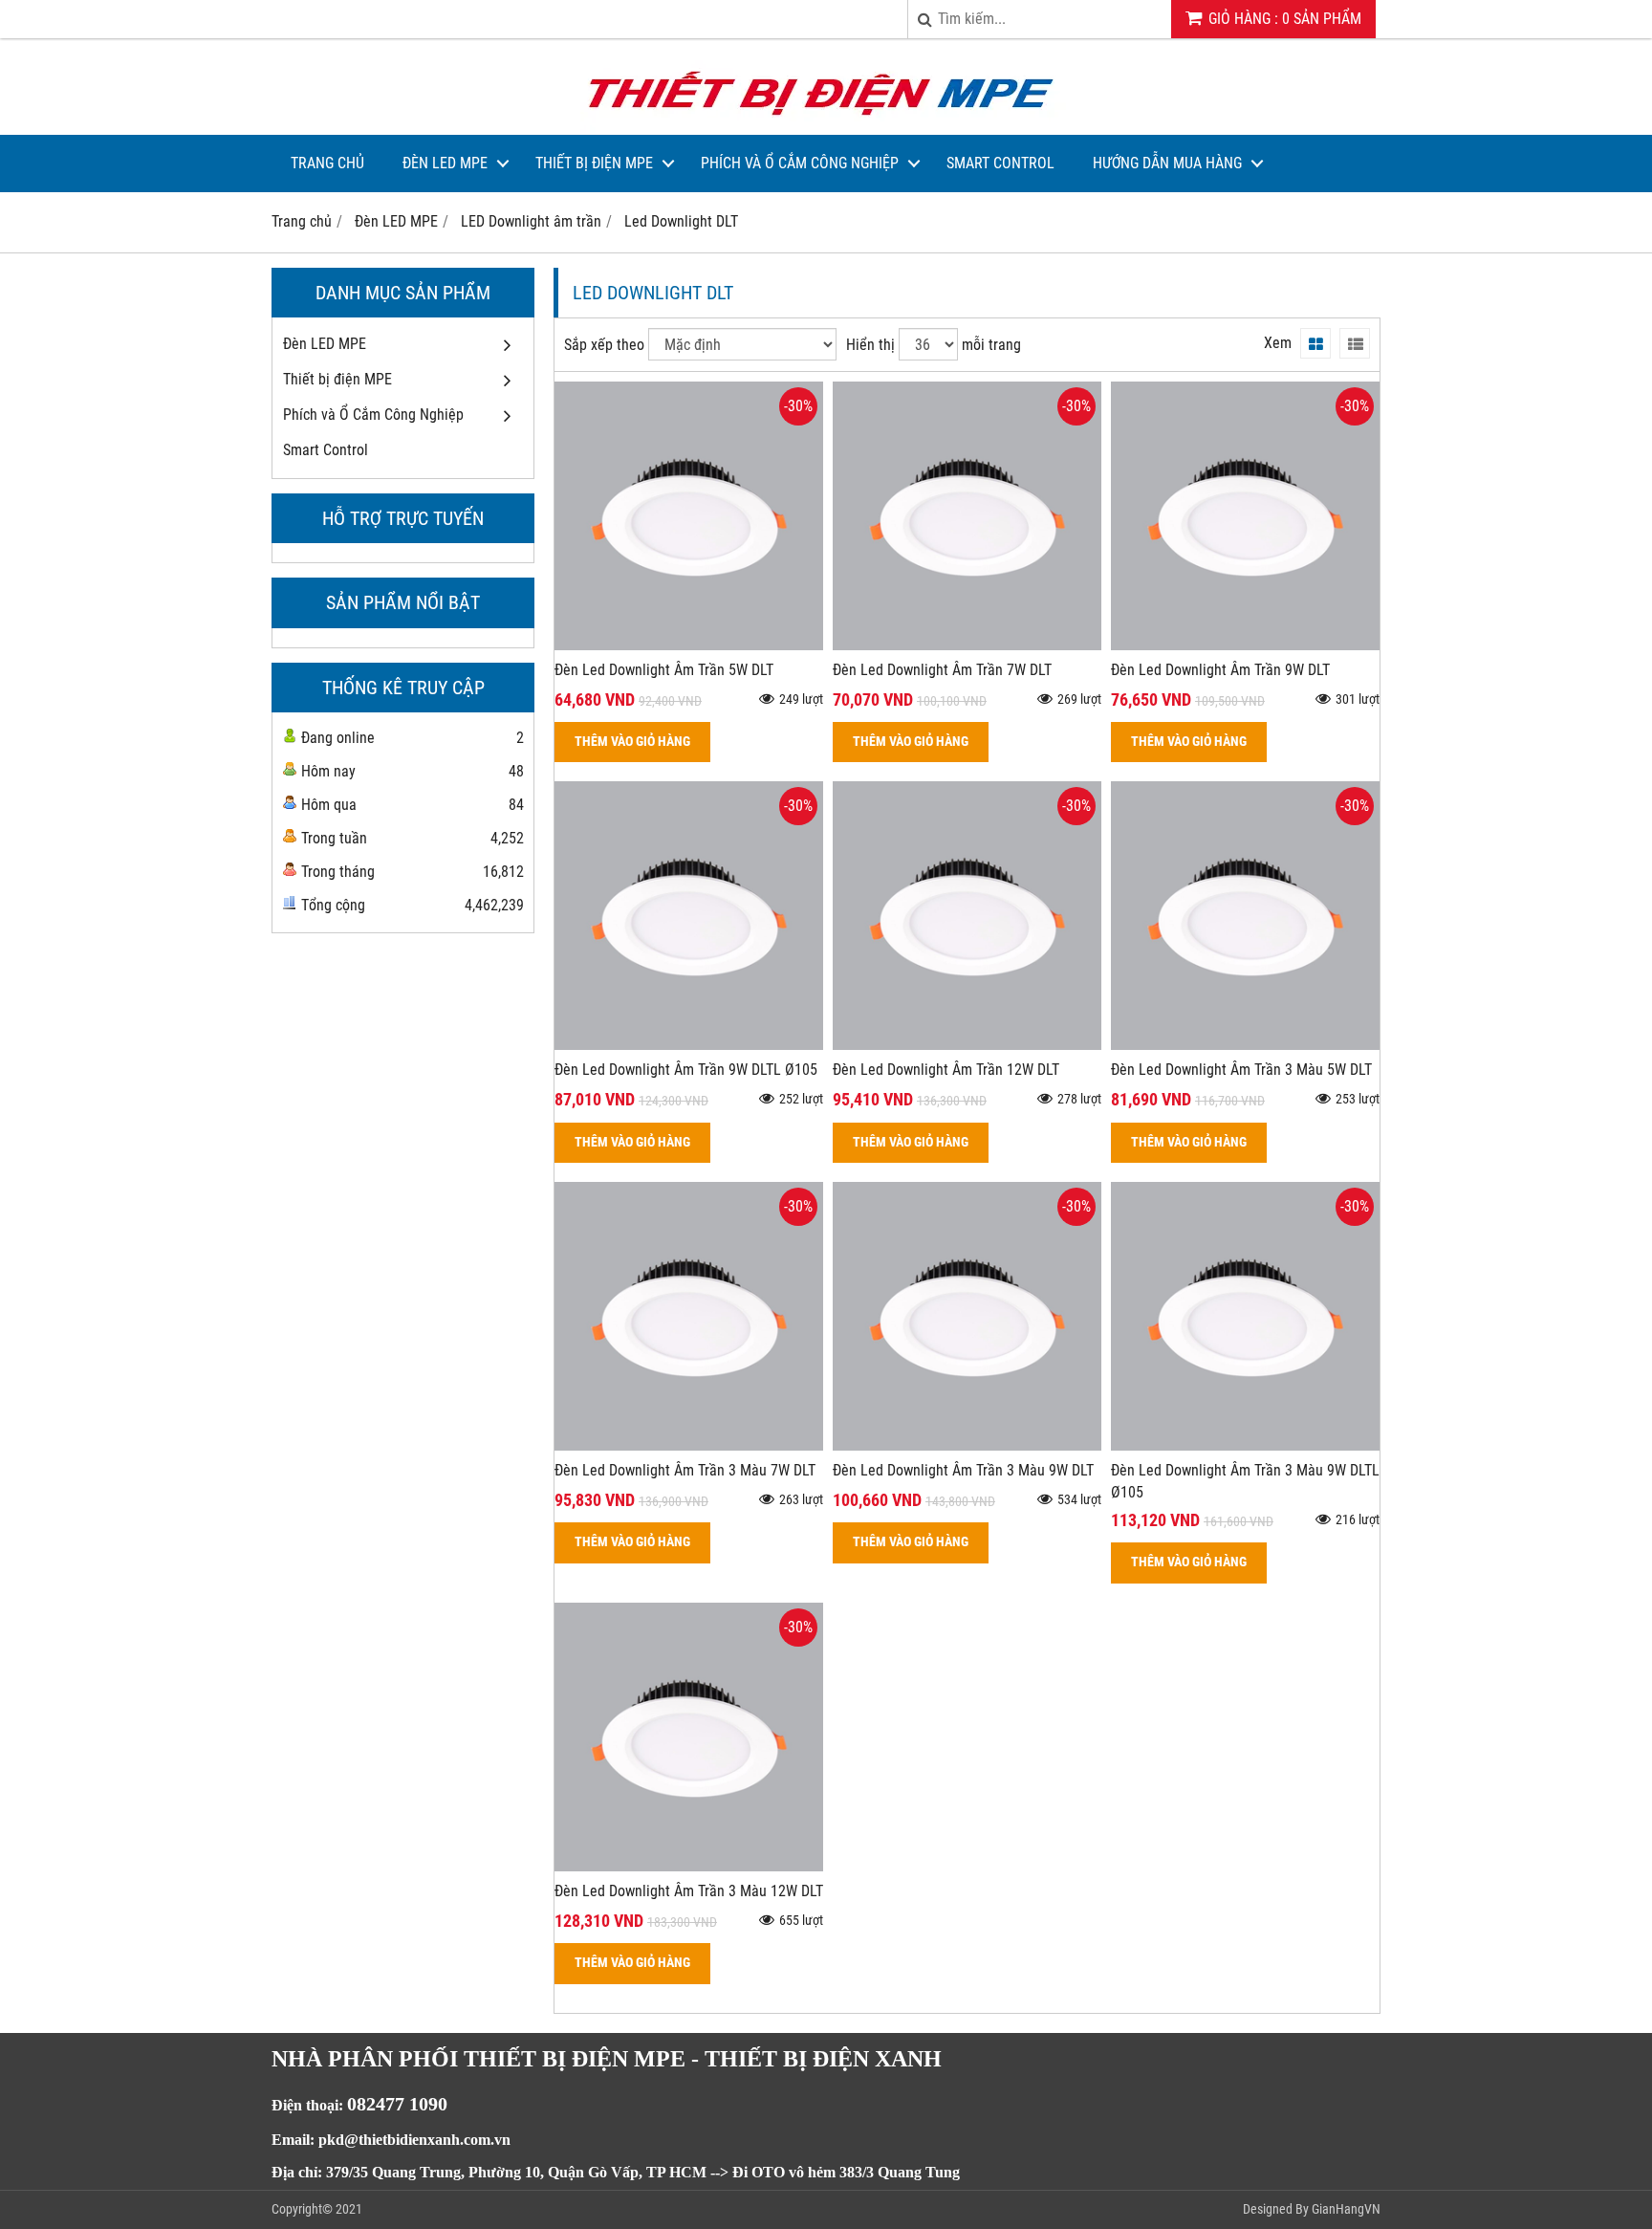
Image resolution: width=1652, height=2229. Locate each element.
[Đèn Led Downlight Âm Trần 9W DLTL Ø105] (689, 1045)
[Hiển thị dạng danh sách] (1355, 343)
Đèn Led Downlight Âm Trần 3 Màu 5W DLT (1241, 1070)
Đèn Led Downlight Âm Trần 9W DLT (1220, 670)
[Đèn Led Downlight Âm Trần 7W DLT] (967, 645)
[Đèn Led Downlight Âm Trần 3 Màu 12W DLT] (689, 1866)
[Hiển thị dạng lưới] (1315, 343)
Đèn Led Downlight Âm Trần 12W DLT (946, 1070)
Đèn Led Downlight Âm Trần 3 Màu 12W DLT (689, 1891)
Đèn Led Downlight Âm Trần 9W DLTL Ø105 (686, 1070)
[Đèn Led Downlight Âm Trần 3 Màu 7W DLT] (689, 1445)
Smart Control (1000, 163)
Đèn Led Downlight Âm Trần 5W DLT (664, 670)
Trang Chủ (327, 163)
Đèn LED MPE (445, 163)
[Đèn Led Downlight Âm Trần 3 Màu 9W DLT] (967, 1445)
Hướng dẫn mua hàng (1167, 163)
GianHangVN (1346, 2209)
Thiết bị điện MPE (594, 163)
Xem (1278, 343)
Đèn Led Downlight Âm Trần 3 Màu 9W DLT (963, 1470)
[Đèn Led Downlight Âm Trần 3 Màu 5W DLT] (1245, 1045)
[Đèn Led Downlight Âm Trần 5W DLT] (689, 645)
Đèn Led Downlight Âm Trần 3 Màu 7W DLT (685, 1470)
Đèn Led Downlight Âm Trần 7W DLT (942, 670)
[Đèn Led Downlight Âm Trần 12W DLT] (967, 1045)
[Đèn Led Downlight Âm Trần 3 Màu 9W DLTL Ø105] (1245, 1445)
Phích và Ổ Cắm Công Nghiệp (800, 163)
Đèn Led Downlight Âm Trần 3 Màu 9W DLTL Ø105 (1245, 1481)
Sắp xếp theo (604, 345)
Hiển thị (870, 345)
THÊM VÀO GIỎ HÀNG (632, 742)
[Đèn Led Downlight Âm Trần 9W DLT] (1245, 645)
